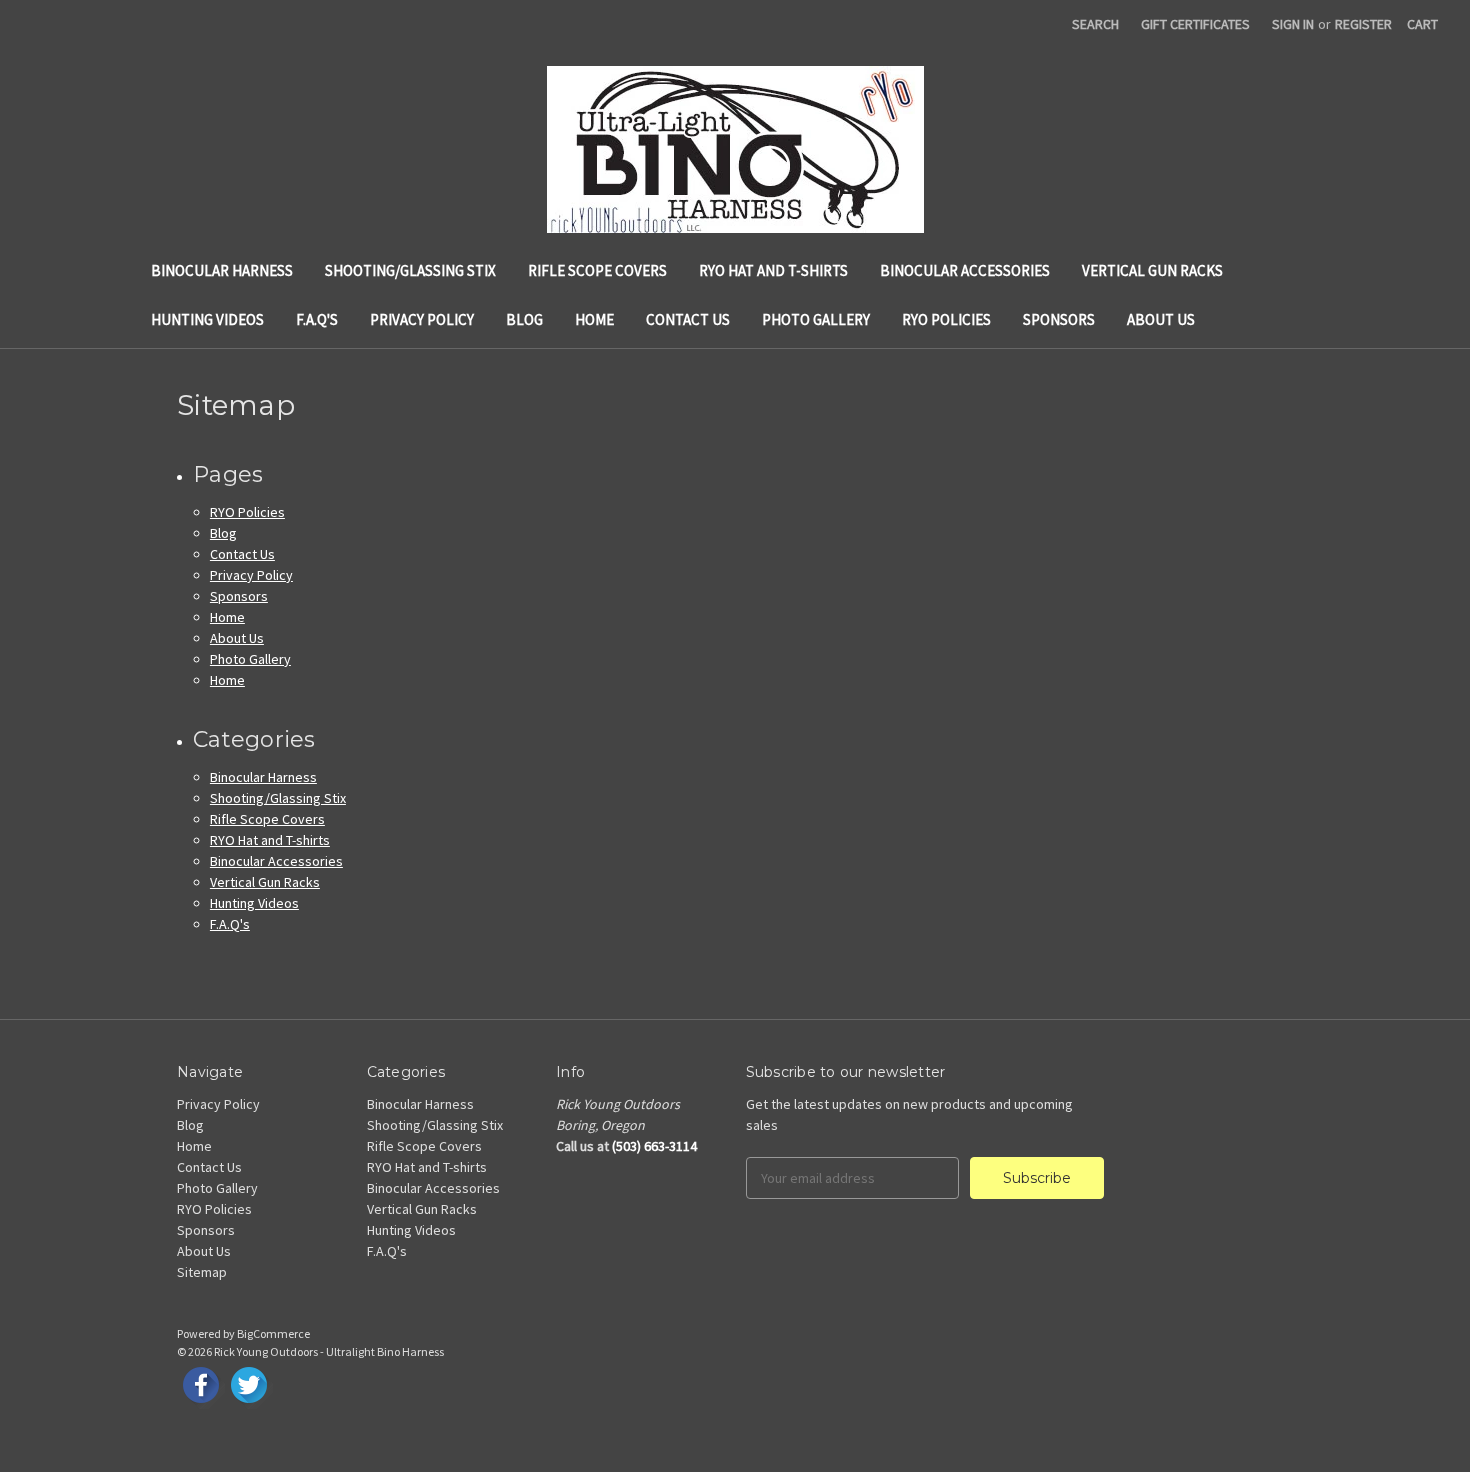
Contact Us (688, 319)
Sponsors (1059, 319)
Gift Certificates (1195, 24)
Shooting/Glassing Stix (410, 270)
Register (1363, 24)
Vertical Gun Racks (1152, 270)
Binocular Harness (222, 270)
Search (1095, 24)
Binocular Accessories (965, 270)
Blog (524, 319)
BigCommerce (273, 1333)
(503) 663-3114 (654, 1146)
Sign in (1293, 24)
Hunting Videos (207, 319)
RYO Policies (946, 319)
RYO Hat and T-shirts (773, 270)
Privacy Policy (422, 319)
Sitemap (202, 1272)
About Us (1161, 319)
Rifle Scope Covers (597, 270)
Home (594, 319)
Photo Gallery (816, 319)
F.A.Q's (317, 319)
